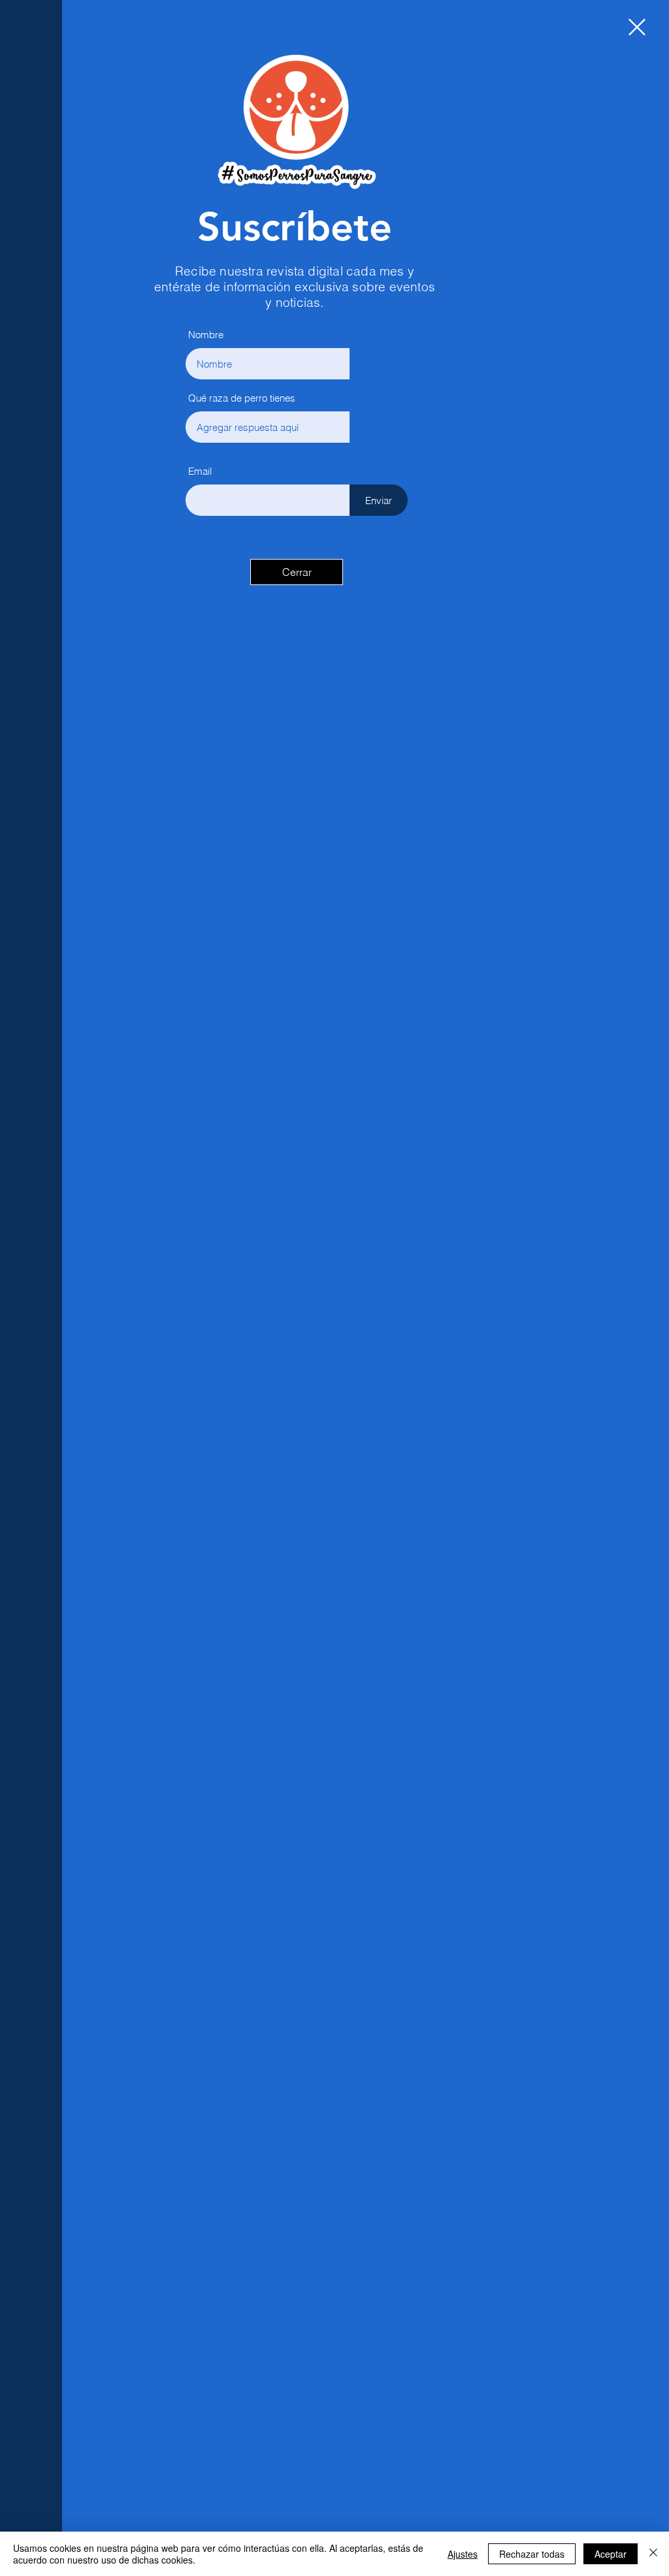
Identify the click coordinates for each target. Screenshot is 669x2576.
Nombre (206, 335)
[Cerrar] (653, 2554)
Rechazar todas (532, 2554)
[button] (637, 27)
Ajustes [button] (463, 2554)
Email (200, 471)
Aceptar (611, 2554)
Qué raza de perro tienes (242, 398)
